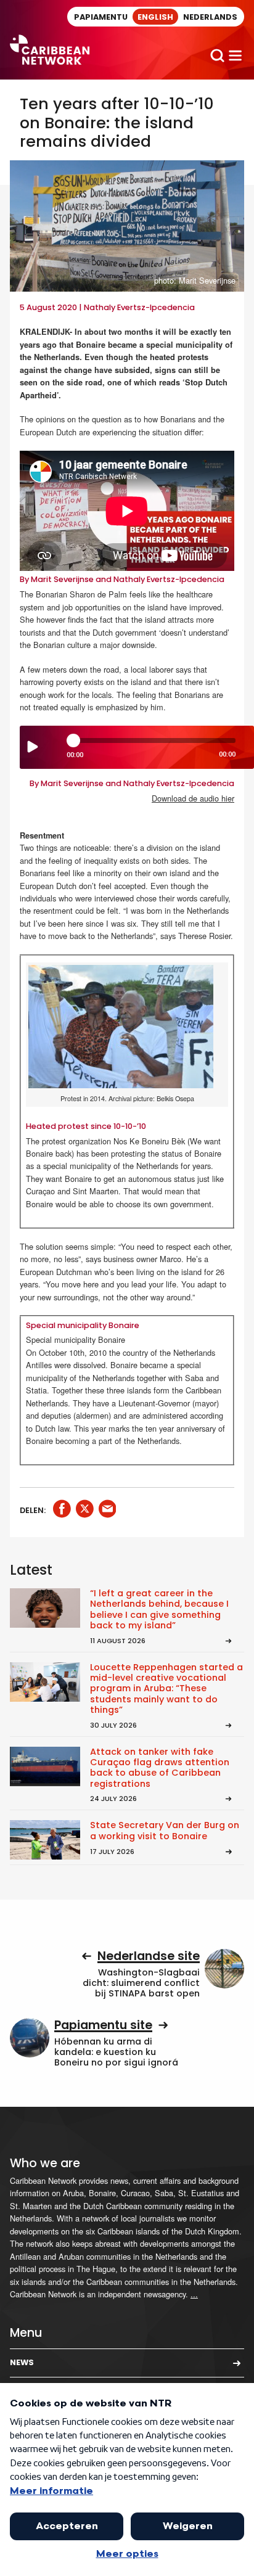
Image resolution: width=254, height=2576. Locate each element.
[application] (137, 747)
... (194, 2294)
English (155, 17)
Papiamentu (101, 17)
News (22, 2362)
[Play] (33, 747)
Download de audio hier (193, 798)
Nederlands (210, 17)
